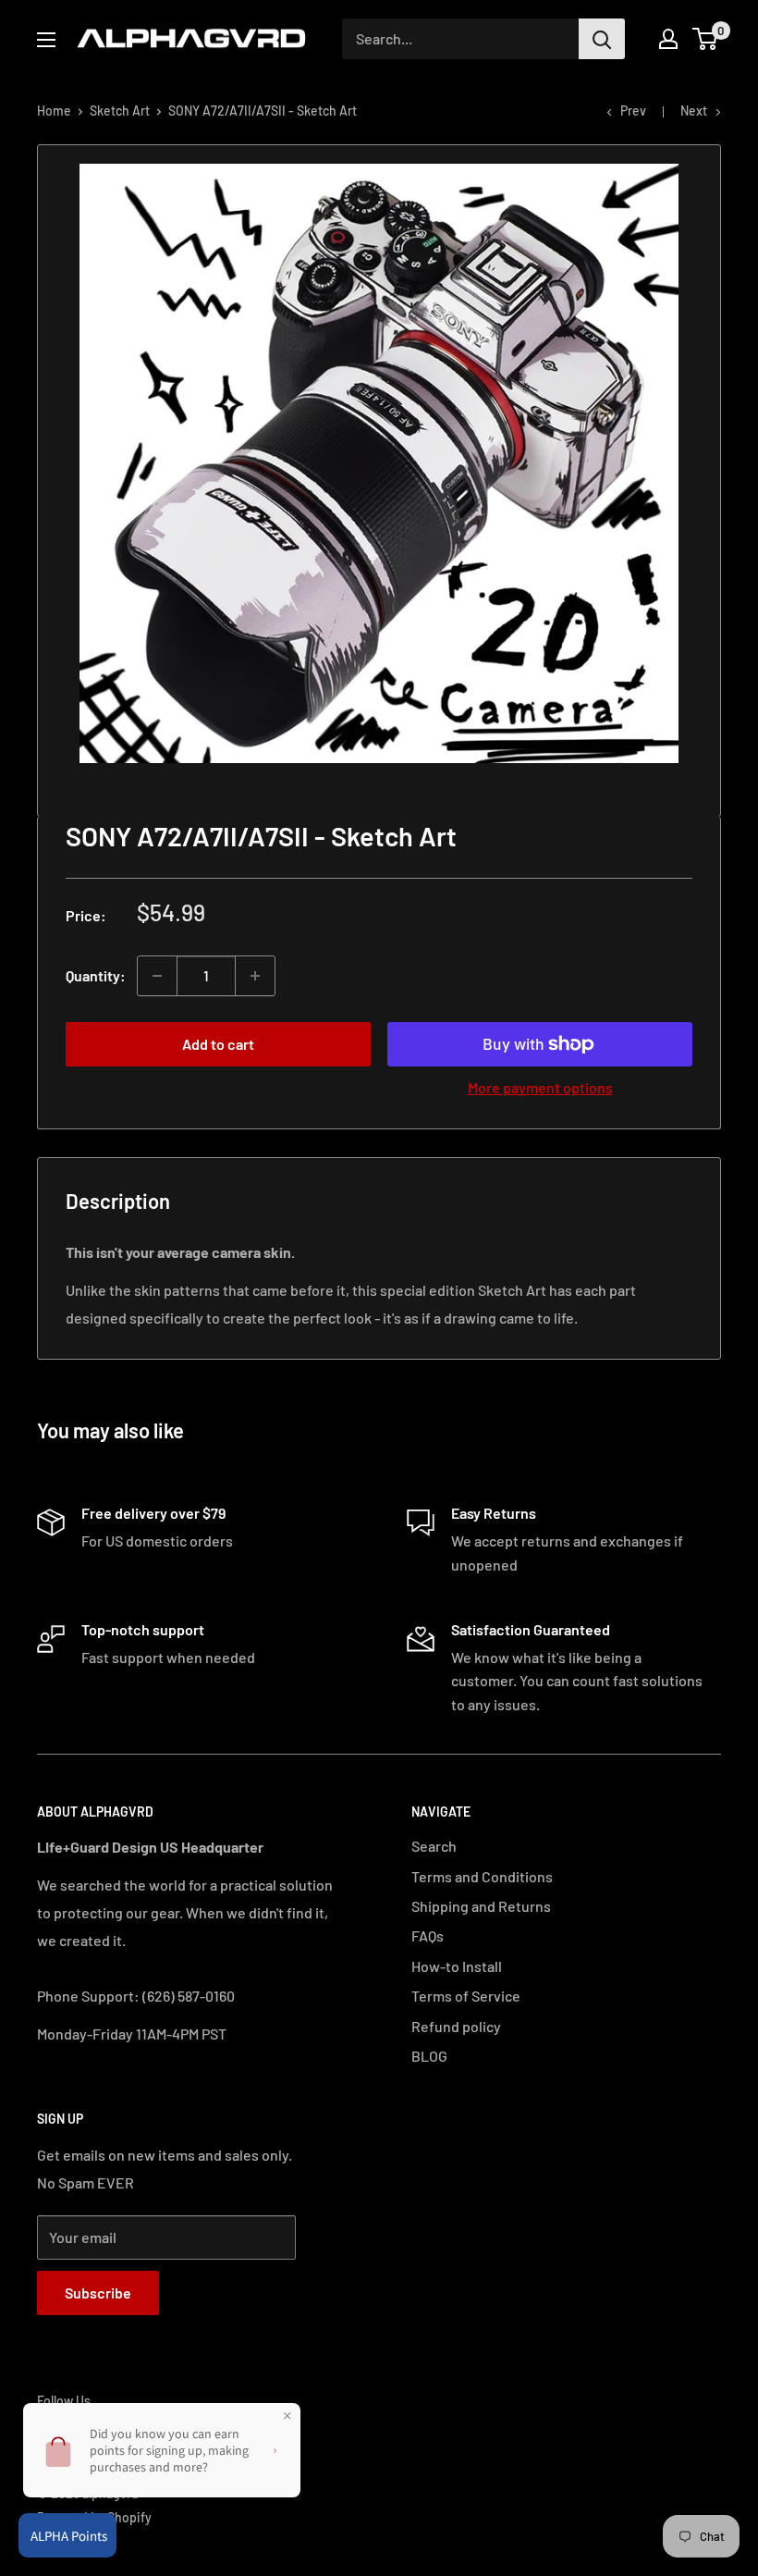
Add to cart (218, 1044)
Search (434, 1846)
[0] (706, 39)
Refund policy (456, 2026)
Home (54, 111)
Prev (633, 111)
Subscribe (98, 2293)
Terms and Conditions (482, 1876)
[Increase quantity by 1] (255, 976)
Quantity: (96, 975)
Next (694, 111)
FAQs (428, 1935)
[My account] (668, 39)
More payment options (540, 1087)
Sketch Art (120, 111)
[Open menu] (46, 40)
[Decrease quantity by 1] (157, 976)
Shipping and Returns (481, 1906)
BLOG (429, 2056)
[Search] (602, 39)
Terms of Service (466, 1996)
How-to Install (457, 1966)
